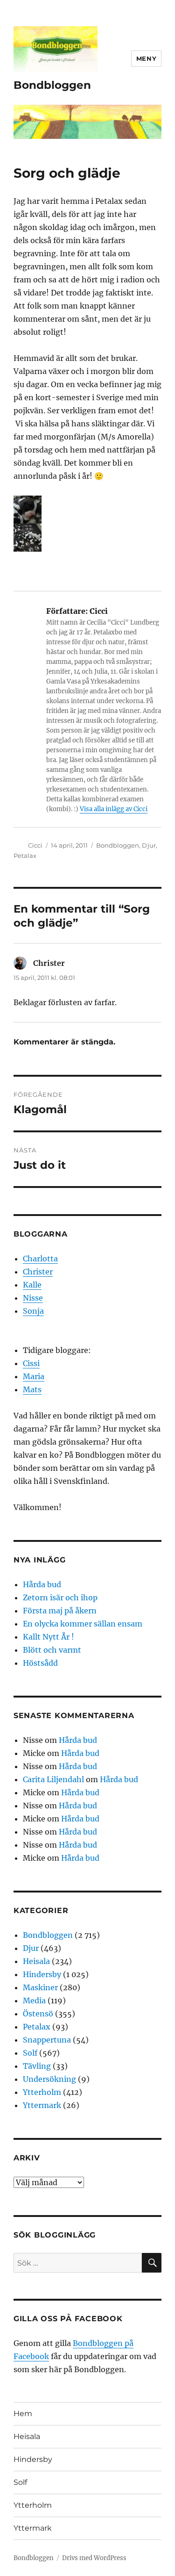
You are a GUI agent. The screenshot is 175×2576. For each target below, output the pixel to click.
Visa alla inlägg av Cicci (114, 809)
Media (34, 2000)
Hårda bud (42, 1584)
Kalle (32, 1285)
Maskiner (40, 1987)
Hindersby (42, 1974)
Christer (38, 1272)
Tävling (37, 2066)
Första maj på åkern (60, 1611)
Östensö (38, 2014)
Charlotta (40, 1259)
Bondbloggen (52, 85)
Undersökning (49, 2079)
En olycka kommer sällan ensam (83, 1624)
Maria (34, 1376)
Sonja (33, 1311)
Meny (146, 58)
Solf (30, 2053)
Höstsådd (40, 1663)
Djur (149, 845)
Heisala (36, 1961)
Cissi (31, 1363)
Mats (32, 1389)
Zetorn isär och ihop (60, 1597)
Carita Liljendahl (53, 1779)
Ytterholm (42, 2092)
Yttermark (42, 2105)
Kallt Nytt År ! (49, 1637)
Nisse (33, 1298)
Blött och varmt (52, 1650)
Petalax (25, 856)
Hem (23, 2414)
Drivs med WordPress (94, 2558)
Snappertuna (47, 2040)
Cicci (35, 845)
